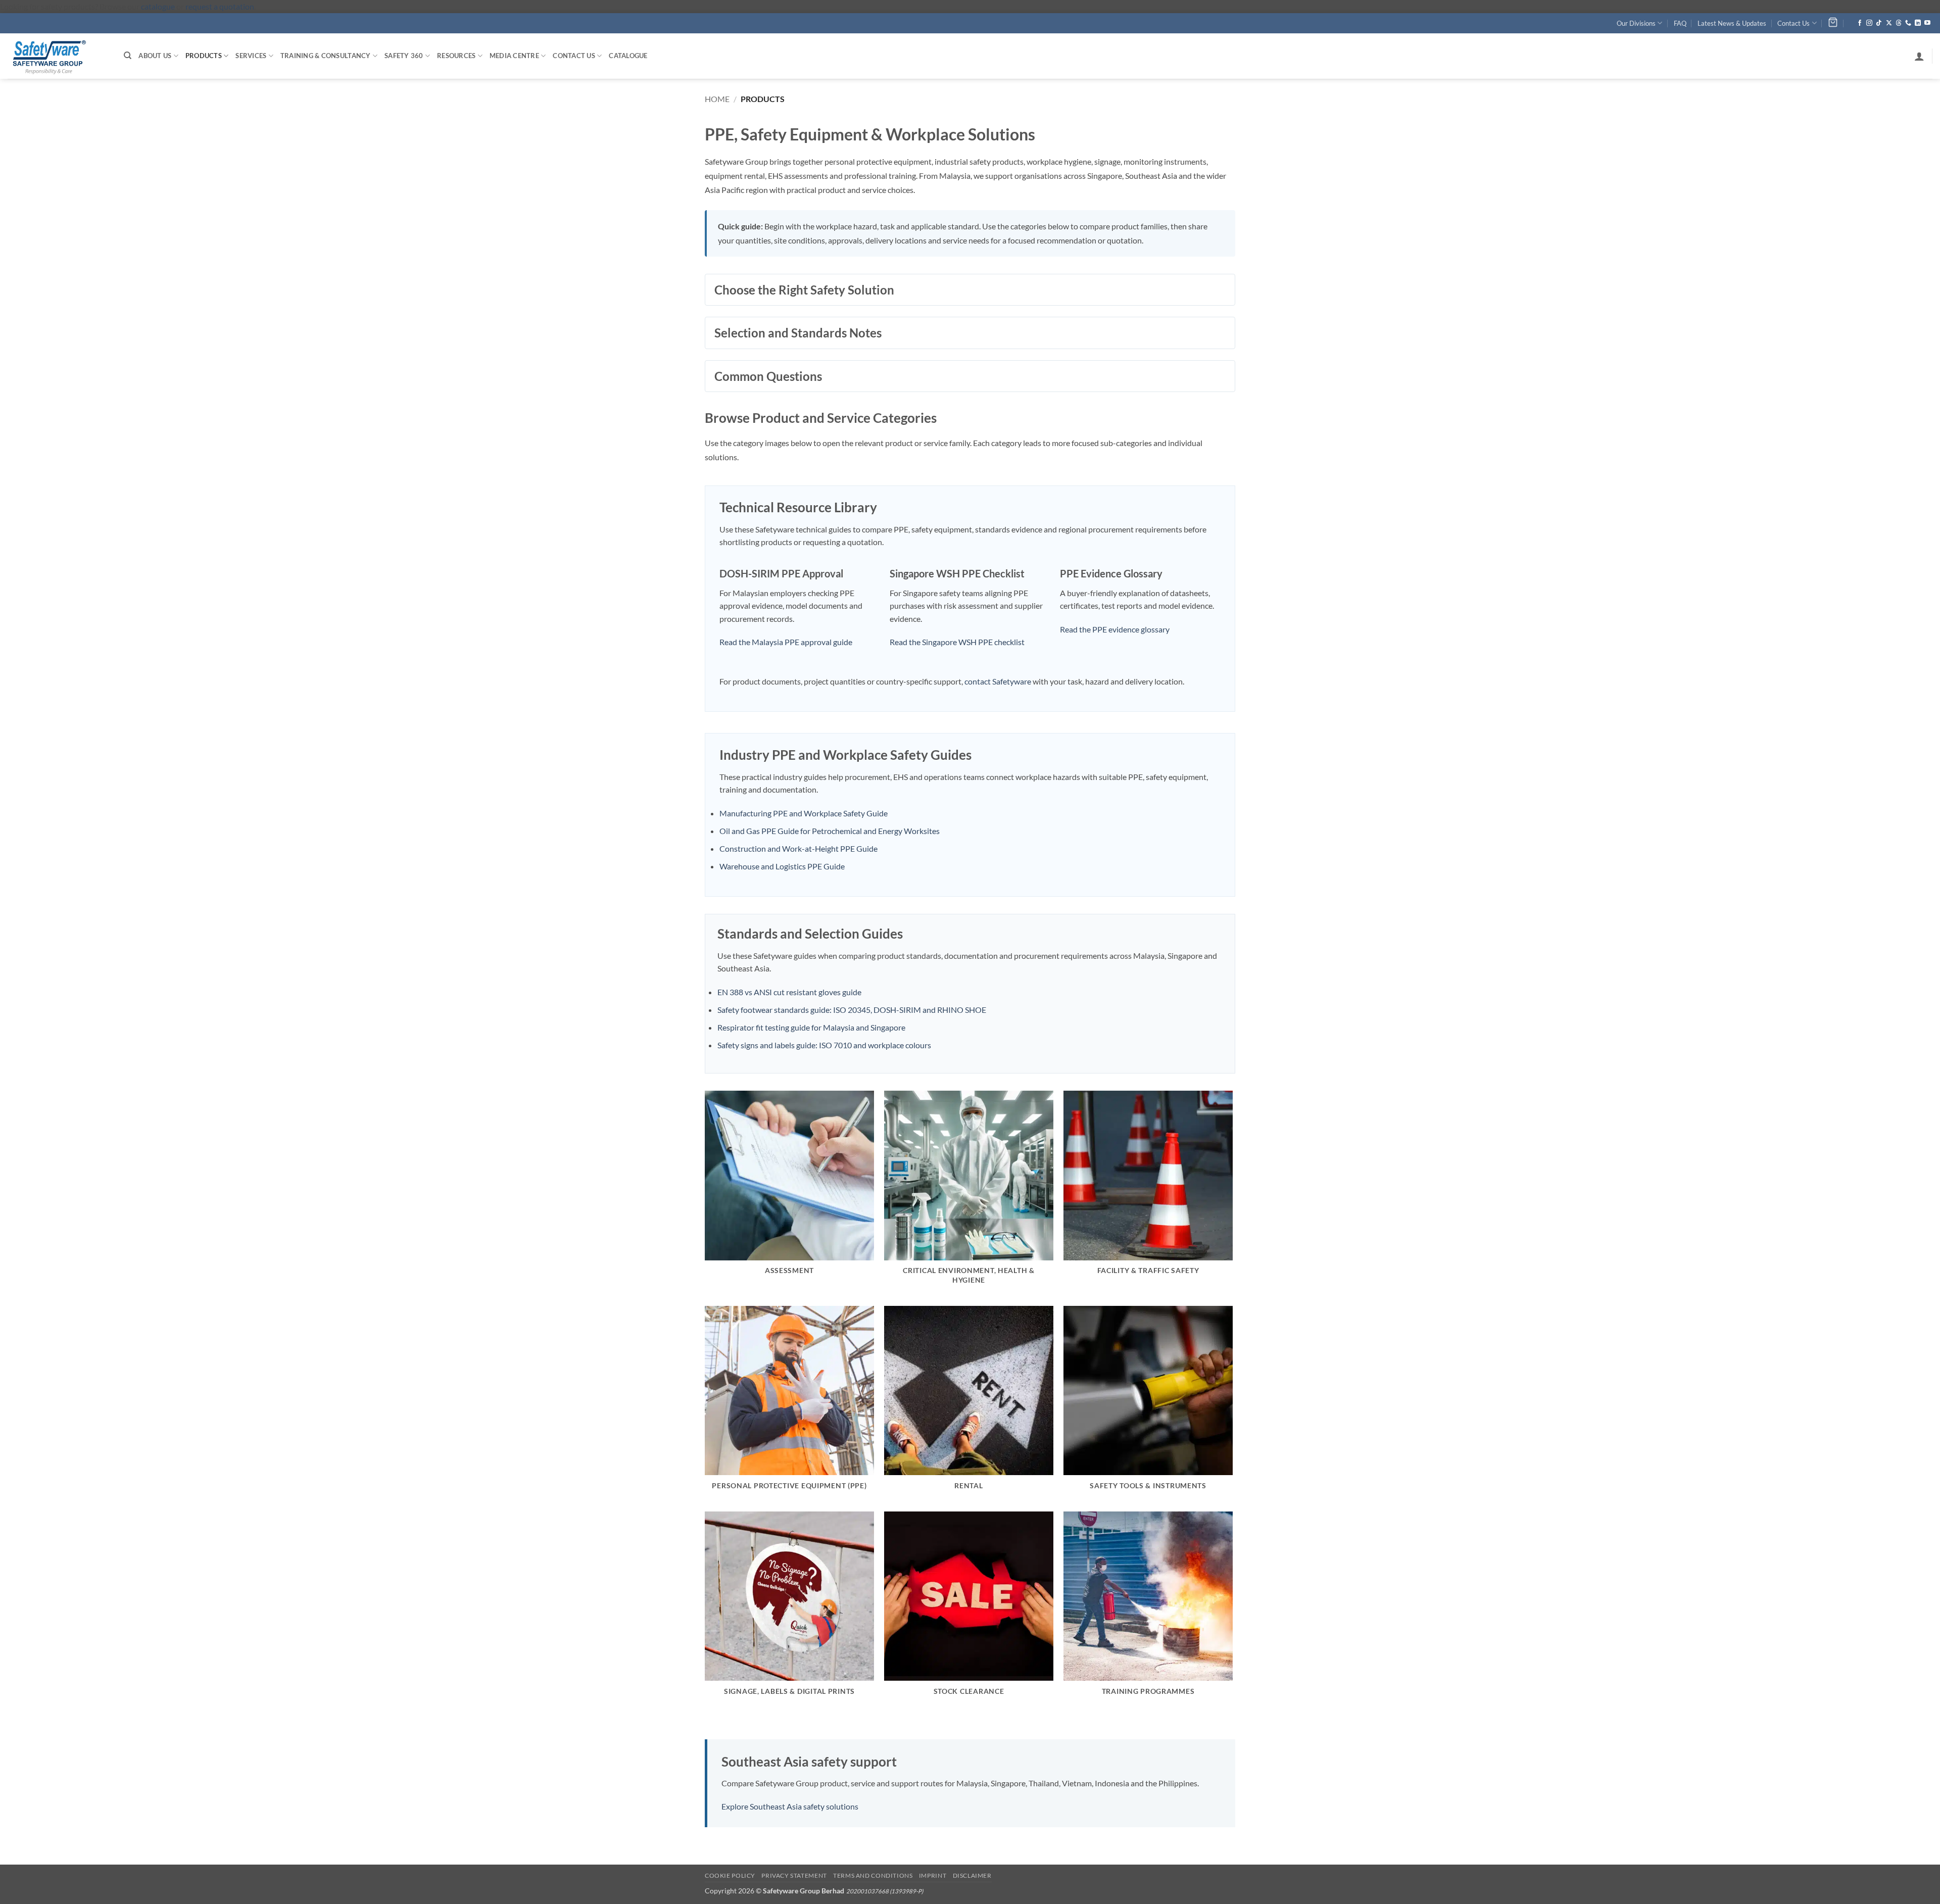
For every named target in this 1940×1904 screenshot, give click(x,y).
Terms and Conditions (873, 1875)
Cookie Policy (730, 1875)
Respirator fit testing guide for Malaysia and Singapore (811, 1027)
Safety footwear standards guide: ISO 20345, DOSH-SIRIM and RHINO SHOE (852, 1010)
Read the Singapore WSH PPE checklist (957, 642)
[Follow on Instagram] (1869, 23)
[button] (1919, 56)
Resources (456, 56)
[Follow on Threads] (1899, 23)
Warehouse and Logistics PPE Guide (782, 866)
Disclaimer (972, 1875)
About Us (155, 56)
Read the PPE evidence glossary (1115, 629)
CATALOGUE (628, 56)
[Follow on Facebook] (1860, 23)
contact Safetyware (998, 681)
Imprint (933, 1875)
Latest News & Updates (1732, 23)
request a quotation (220, 6)
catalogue (158, 6)
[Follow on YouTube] (1927, 23)
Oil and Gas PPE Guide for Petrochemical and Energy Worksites (830, 831)
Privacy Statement (794, 1875)
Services (251, 56)
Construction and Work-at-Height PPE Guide (798, 848)
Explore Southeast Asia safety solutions (790, 1806)
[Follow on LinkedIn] (1918, 23)
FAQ (1680, 23)
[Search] (128, 56)
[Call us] (1908, 23)
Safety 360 (404, 56)
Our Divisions (1636, 23)
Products (204, 56)
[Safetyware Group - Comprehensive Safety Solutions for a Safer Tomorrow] (58, 56)
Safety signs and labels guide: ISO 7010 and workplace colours (824, 1045)
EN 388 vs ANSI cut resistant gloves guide (789, 992)
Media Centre (514, 56)
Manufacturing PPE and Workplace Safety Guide (804, 813)
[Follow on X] (1889, 23)
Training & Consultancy (326, 56)
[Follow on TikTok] (1879, 23)
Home (717, 99)
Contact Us (1793, 23)
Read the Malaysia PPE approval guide (786, 642)
